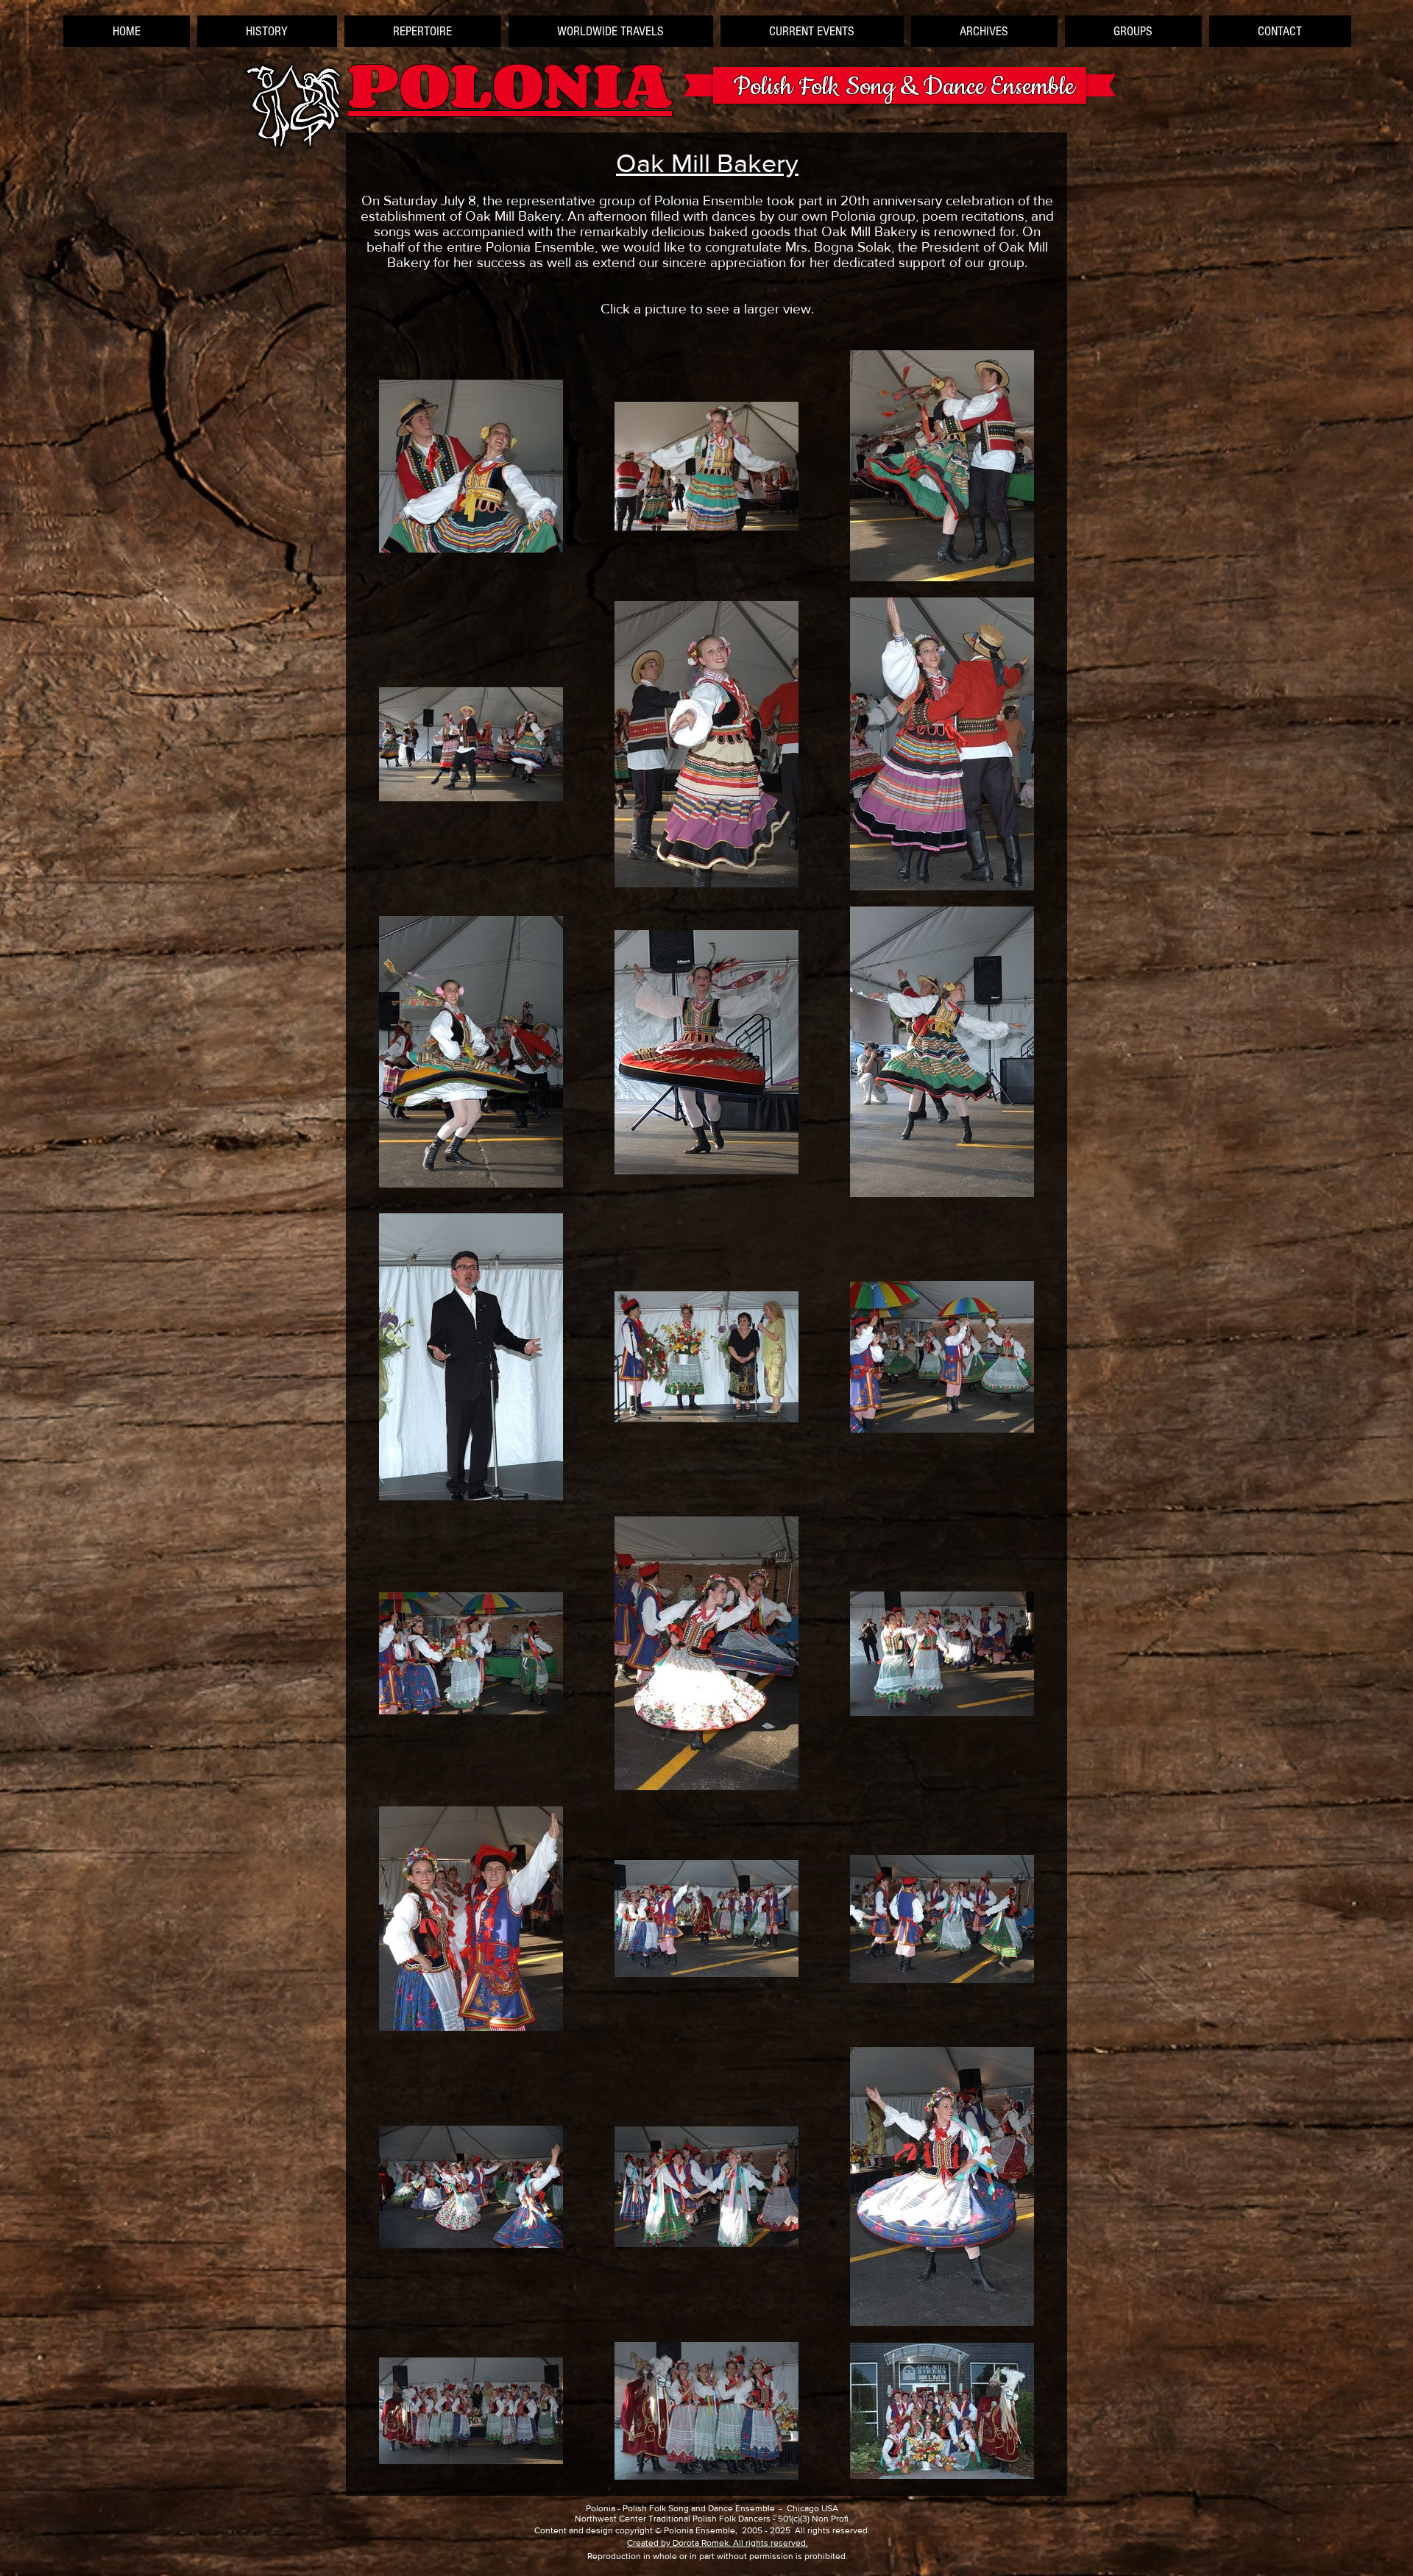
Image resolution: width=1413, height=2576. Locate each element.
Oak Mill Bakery (707, 163)
